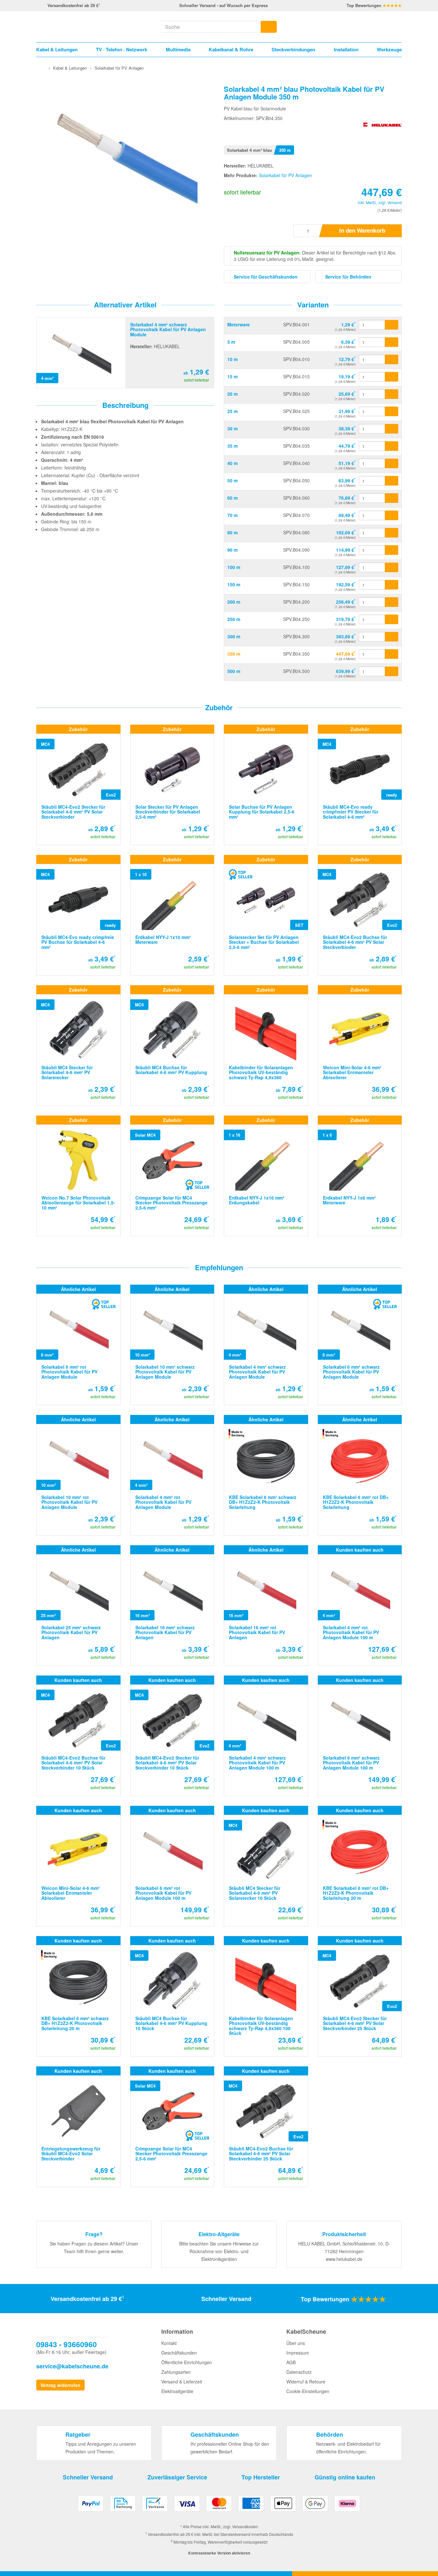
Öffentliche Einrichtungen (187, 2362)
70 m (232, 515)
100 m (234, 567)
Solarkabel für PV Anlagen (285, 175)
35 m (232, 446)
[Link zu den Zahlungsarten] (219, 2506)
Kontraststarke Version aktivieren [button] (219, 2553)
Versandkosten (245, 2526)
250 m (234, 619)
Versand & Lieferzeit (182, 2382)
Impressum (298, 2353)
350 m (234, 654)
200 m (234, 602)
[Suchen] (269, 27)
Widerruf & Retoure (306, 2382)
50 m (232, 480)
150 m (234, 584)
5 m (231, 342)
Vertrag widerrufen (60, 2385)
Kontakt (169, 2343)
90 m (232, 550)
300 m (234, 636)
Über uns (296, 2343)
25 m (232, 411)
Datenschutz (299, 2372)
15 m (232, 376)
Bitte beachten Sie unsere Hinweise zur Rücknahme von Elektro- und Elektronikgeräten (219, 2251)
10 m (232, 359)
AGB (291, 2362)
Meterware (239, 324)
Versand (395, 202)
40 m (232, 463)
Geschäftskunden (179, 2353)
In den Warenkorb (362, 230)
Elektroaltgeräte (177, 2391)
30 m (232, 428)
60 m (232, 498)
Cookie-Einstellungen (308, 2391)
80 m (232, 532)
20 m (232, 394)
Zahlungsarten (176, 2372)
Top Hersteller (261, 2477)
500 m (234, 671)
